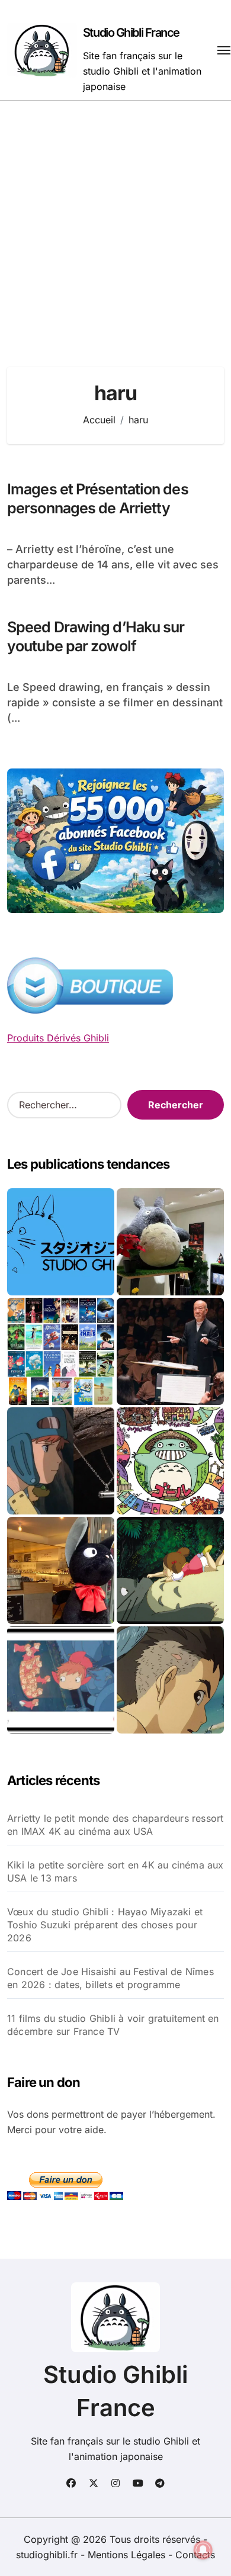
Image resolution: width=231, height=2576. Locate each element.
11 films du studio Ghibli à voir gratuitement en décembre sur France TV (113, 2025)
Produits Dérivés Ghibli (58, 1038)
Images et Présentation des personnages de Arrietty (98, 499)
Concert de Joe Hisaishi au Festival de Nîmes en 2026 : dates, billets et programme (110, 1978)
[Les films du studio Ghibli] (61, 1242)
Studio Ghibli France (131, 33)
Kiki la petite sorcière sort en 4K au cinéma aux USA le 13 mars (115, 1871)
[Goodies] (61, 1680)
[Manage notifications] (203, 2550)
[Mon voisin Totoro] (170, 1570)
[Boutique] (61, 1351)
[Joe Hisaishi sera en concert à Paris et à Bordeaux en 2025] (170, 1351)
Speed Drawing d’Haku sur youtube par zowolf (96, 637)
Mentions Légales (128, 2555)
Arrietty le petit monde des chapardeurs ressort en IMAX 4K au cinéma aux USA (115, 1825)
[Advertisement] (115, 222)
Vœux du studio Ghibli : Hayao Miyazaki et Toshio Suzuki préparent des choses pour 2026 (105, 1925)
